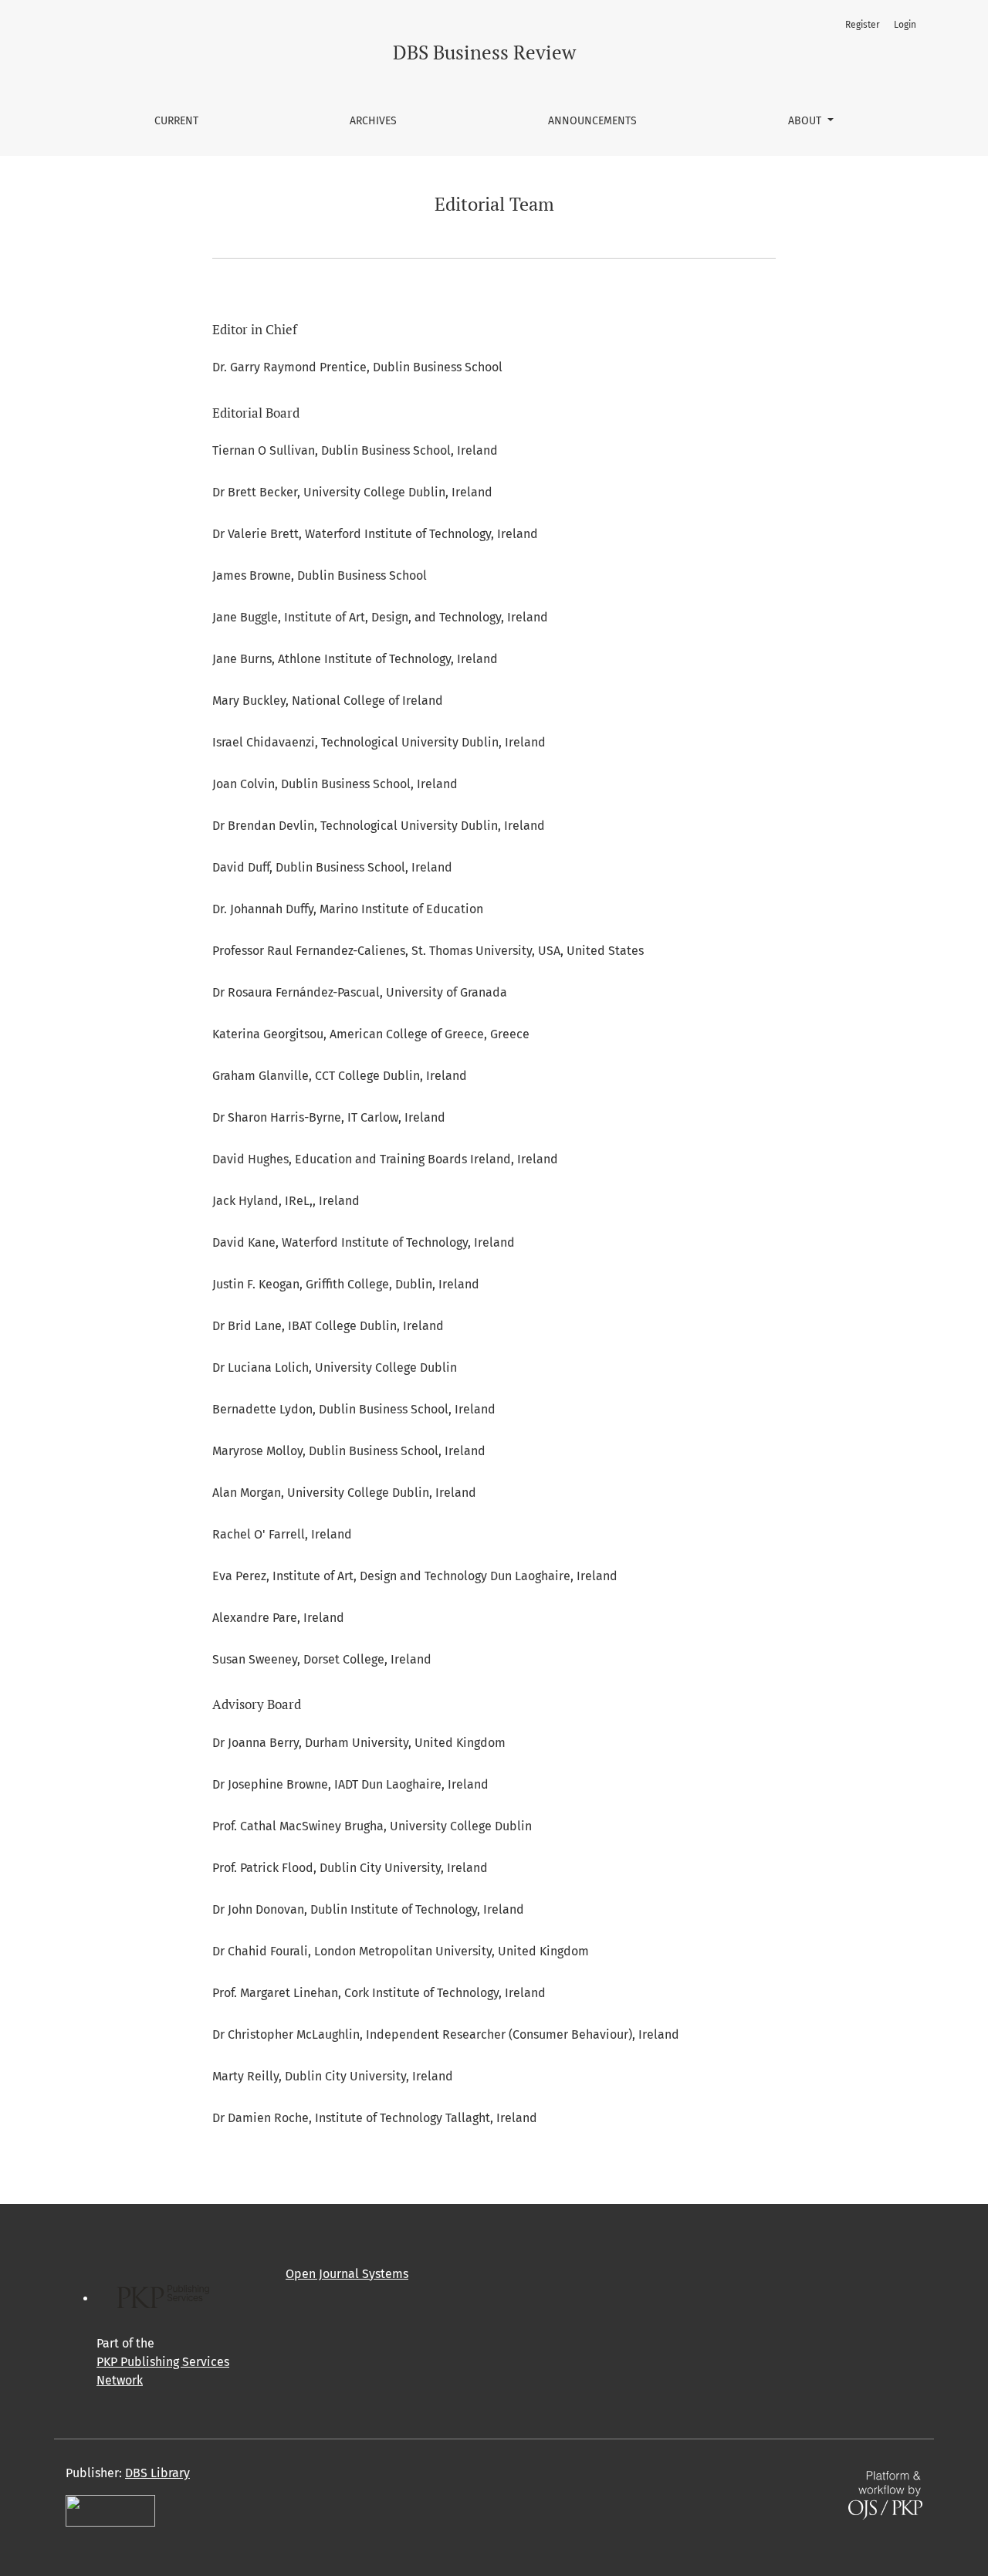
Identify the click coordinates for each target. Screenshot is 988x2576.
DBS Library (157, 2473)
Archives (373, 121)
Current (176, 121)
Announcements (592, 121)
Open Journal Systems (347, 2274)
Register (863, 25)
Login (905, 25)
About (806, 121)
